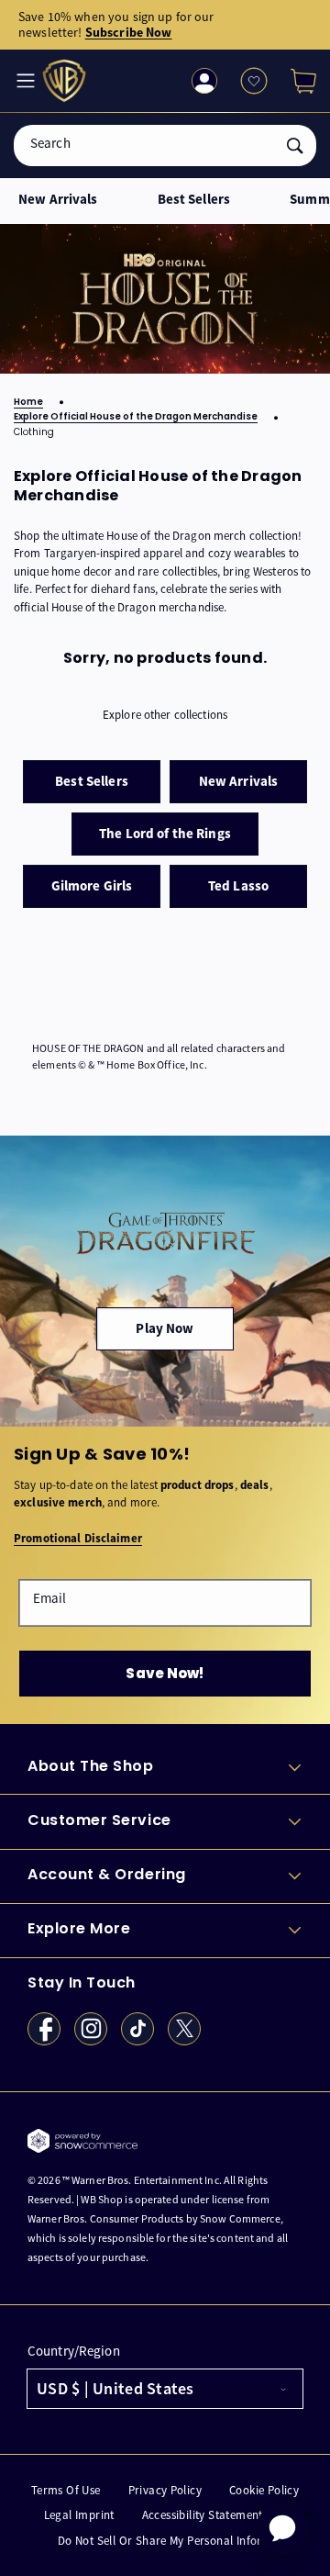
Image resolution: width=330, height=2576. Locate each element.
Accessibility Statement (203, 2515)
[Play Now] (165, 1281)
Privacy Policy (165, 2490)
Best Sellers (194, 200)
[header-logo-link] (66, 81)
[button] (296, 81)
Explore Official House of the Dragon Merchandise (136, 417)
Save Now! (165, 1673)
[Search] (295, 146)
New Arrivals (58, 200)
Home (28, 403)
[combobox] (165, 146)
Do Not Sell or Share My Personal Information (179, 2541)
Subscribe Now (129, 32)
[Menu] (24, 81)
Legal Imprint (79, 2515)
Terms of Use (66, 2490)
